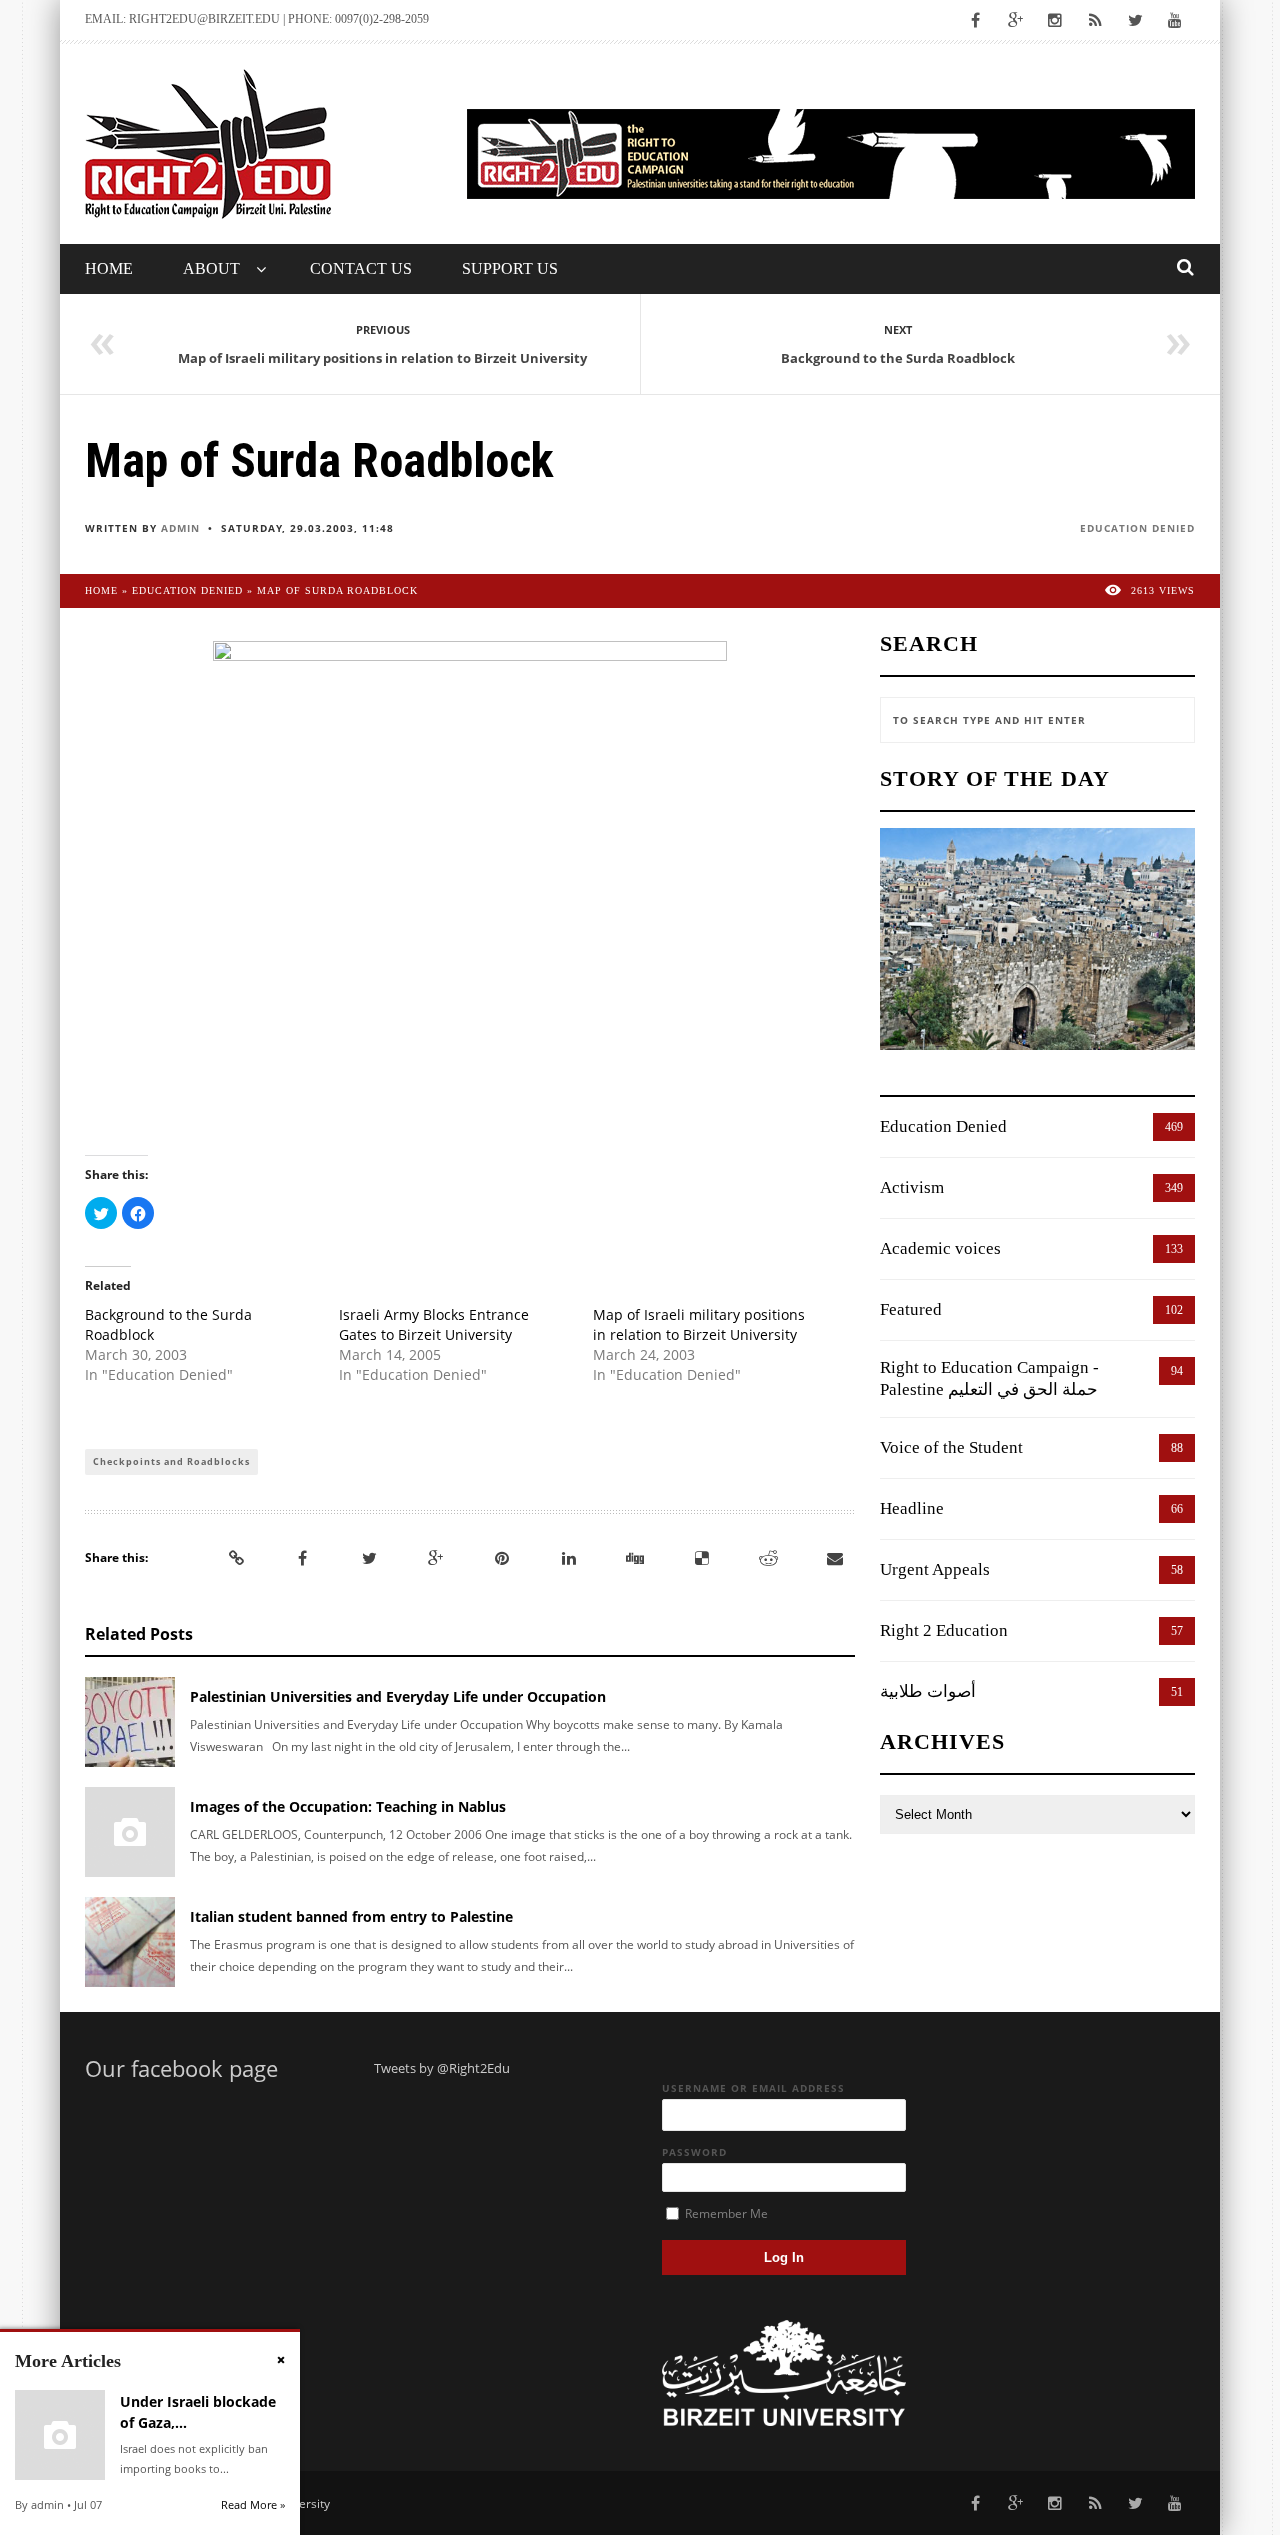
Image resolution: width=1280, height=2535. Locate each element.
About (211, 268)
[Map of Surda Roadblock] (470, 883)
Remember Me (725, 2213)
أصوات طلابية (928, 1691)
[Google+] (436, 1558)
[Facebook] (303, 1558)
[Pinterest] (502, 1558)
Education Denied (1137, 528)
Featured (911, 1309)
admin (180, 528)
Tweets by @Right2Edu (442, 2068)
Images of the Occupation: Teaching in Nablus (348, 1806)
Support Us (510, 268)
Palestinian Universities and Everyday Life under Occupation (398, 1696)
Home (109, 268)
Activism (912, 1187)
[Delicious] (702, 1558)
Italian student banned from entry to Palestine (351, 1916)
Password (694, 2152)
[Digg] (635, 1558)
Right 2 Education (944, 1630)
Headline (912, 1508)
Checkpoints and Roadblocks (171, 1461)
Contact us (361, 268)
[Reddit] (768, 1558)
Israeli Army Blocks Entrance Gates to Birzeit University (434, 1324)
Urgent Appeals (935, 1569)
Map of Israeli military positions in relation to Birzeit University (699, 1324)
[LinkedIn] (569, 1558)
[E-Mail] (835, 1558)
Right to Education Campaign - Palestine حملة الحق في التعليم (989, 1378)
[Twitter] (369, 1558)
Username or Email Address (753, 2088)
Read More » (253, 2504)
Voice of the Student (951, 1447)
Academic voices (940, 1248)
